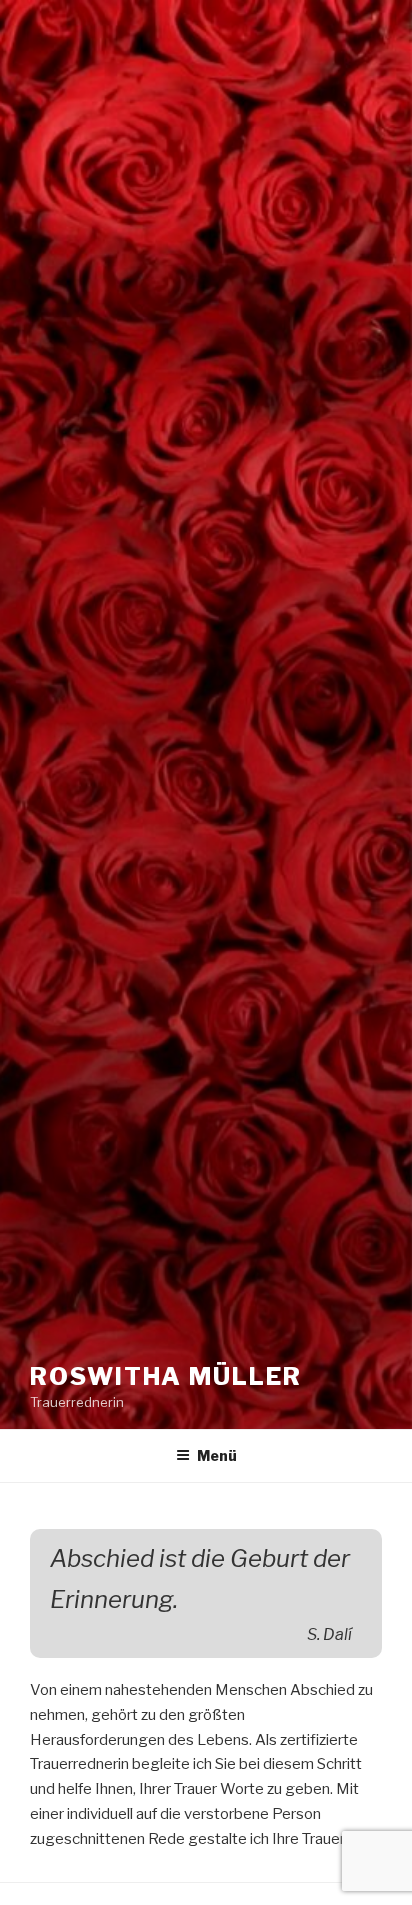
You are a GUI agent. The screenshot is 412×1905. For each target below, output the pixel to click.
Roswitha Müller (166, 1376)
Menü (217, 1455)
